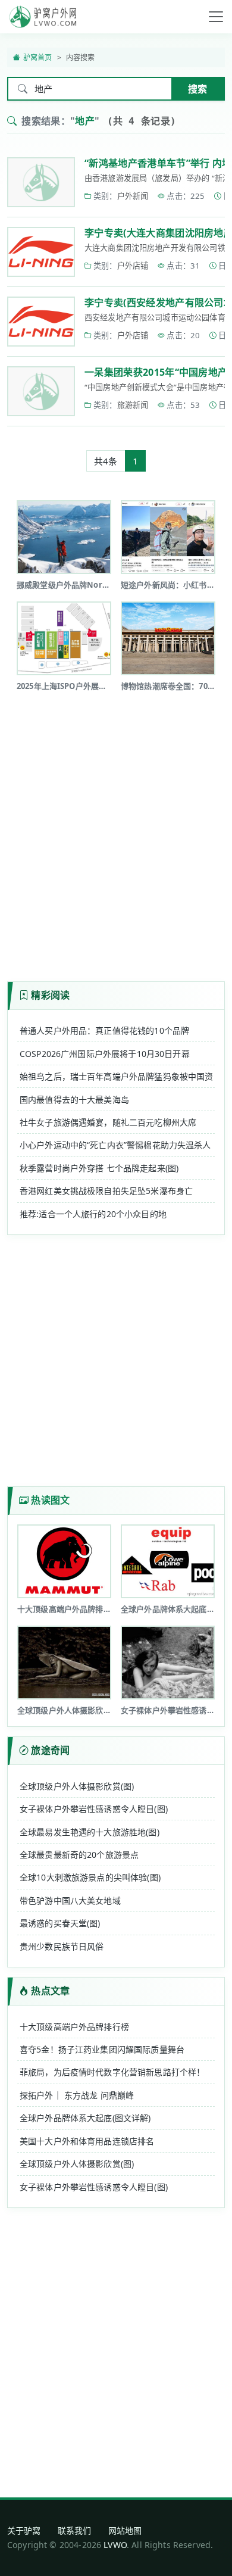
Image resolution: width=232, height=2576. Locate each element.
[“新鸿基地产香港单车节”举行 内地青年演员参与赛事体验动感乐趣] (41, 182)
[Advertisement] (116, 832)
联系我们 (75, 2530)
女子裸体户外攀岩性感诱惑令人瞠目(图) (94, 1809)
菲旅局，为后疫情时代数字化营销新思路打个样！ (112, 2072)
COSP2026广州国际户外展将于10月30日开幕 (105, 1054)
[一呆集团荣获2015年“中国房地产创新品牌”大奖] (41, 391)
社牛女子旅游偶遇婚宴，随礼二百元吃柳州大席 (108, 1122)
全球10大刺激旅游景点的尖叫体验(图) (90, 1877)
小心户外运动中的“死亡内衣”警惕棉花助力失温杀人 (115, 1145)
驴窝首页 (38, 57)
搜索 (197, 89)
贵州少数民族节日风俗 (62, 1946)
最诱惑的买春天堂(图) (60, 1923)
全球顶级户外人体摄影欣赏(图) (77, 1786)
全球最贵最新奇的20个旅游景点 (79, 1855)
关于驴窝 (24, 2530)
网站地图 (125, 2530)
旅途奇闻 (50, 1750)
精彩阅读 (50, 995)
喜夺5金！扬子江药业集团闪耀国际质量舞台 (102, 2049)
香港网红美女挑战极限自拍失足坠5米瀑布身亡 (106, 1191)
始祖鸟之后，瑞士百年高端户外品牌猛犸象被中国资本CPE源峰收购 (116, 1076)
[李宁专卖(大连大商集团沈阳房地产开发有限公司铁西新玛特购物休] (41, 252)
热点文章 (50, 1991)
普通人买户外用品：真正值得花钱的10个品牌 (104, 1030)
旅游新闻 (133, 405)
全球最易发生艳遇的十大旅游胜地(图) (90, 1832)
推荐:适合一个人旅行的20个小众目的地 (93, 1214)
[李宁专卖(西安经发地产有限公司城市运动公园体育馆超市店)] (41, 322)
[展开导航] (216, 17)
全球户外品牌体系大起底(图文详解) (85, 2118)
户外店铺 (133, 266)
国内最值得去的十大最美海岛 (74, 1100)
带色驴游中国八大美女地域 (70, 1900)
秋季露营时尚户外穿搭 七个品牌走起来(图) (99, 1168)
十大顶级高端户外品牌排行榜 (74, 2027)
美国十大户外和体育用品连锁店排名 (87, 2141)
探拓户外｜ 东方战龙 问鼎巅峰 (77, 2095)
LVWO (115, 2545)
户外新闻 (133, 196)
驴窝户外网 (43, 17)
